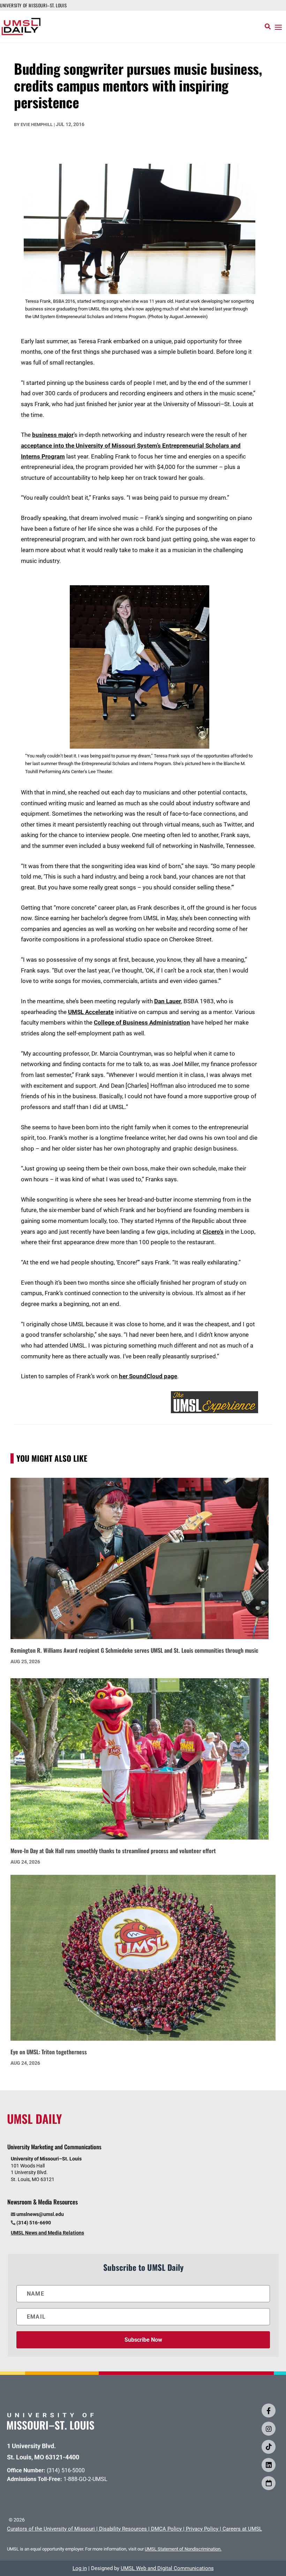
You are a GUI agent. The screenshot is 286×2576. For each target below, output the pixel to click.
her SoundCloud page (148, 1376)
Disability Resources (123, 2529)
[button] (278, 27)
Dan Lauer (168, 1001)
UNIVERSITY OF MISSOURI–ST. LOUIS (33, 5)
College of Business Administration (142, 1022)
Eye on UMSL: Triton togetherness (49, 2052)
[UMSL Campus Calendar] (269, 2483)
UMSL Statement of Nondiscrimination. (183, 2549)
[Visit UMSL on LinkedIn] (269, 2465)
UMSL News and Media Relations (47, 2233)
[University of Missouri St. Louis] (51, 2427)
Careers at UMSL (242, 2529)
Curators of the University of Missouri (51, 2529)
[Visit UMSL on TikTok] (269, 2447)
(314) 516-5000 (66, 2470)
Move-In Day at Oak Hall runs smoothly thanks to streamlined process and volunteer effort (113, 1851)
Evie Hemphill (37, 124)
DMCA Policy (166, 2529)
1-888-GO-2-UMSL (85, 2479)
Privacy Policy (202, 2529)
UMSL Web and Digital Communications (167, 2568)
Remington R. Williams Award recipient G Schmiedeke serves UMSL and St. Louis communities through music (134, 1650)
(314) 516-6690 (34, 2223)
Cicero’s (213, 1232)
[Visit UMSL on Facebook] (269, 2410)
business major (53, 435)
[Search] (268, 27)
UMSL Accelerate (91, 1012)
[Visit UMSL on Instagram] (269, 2429)
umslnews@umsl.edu (40, 2214)
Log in (80, 2568)
